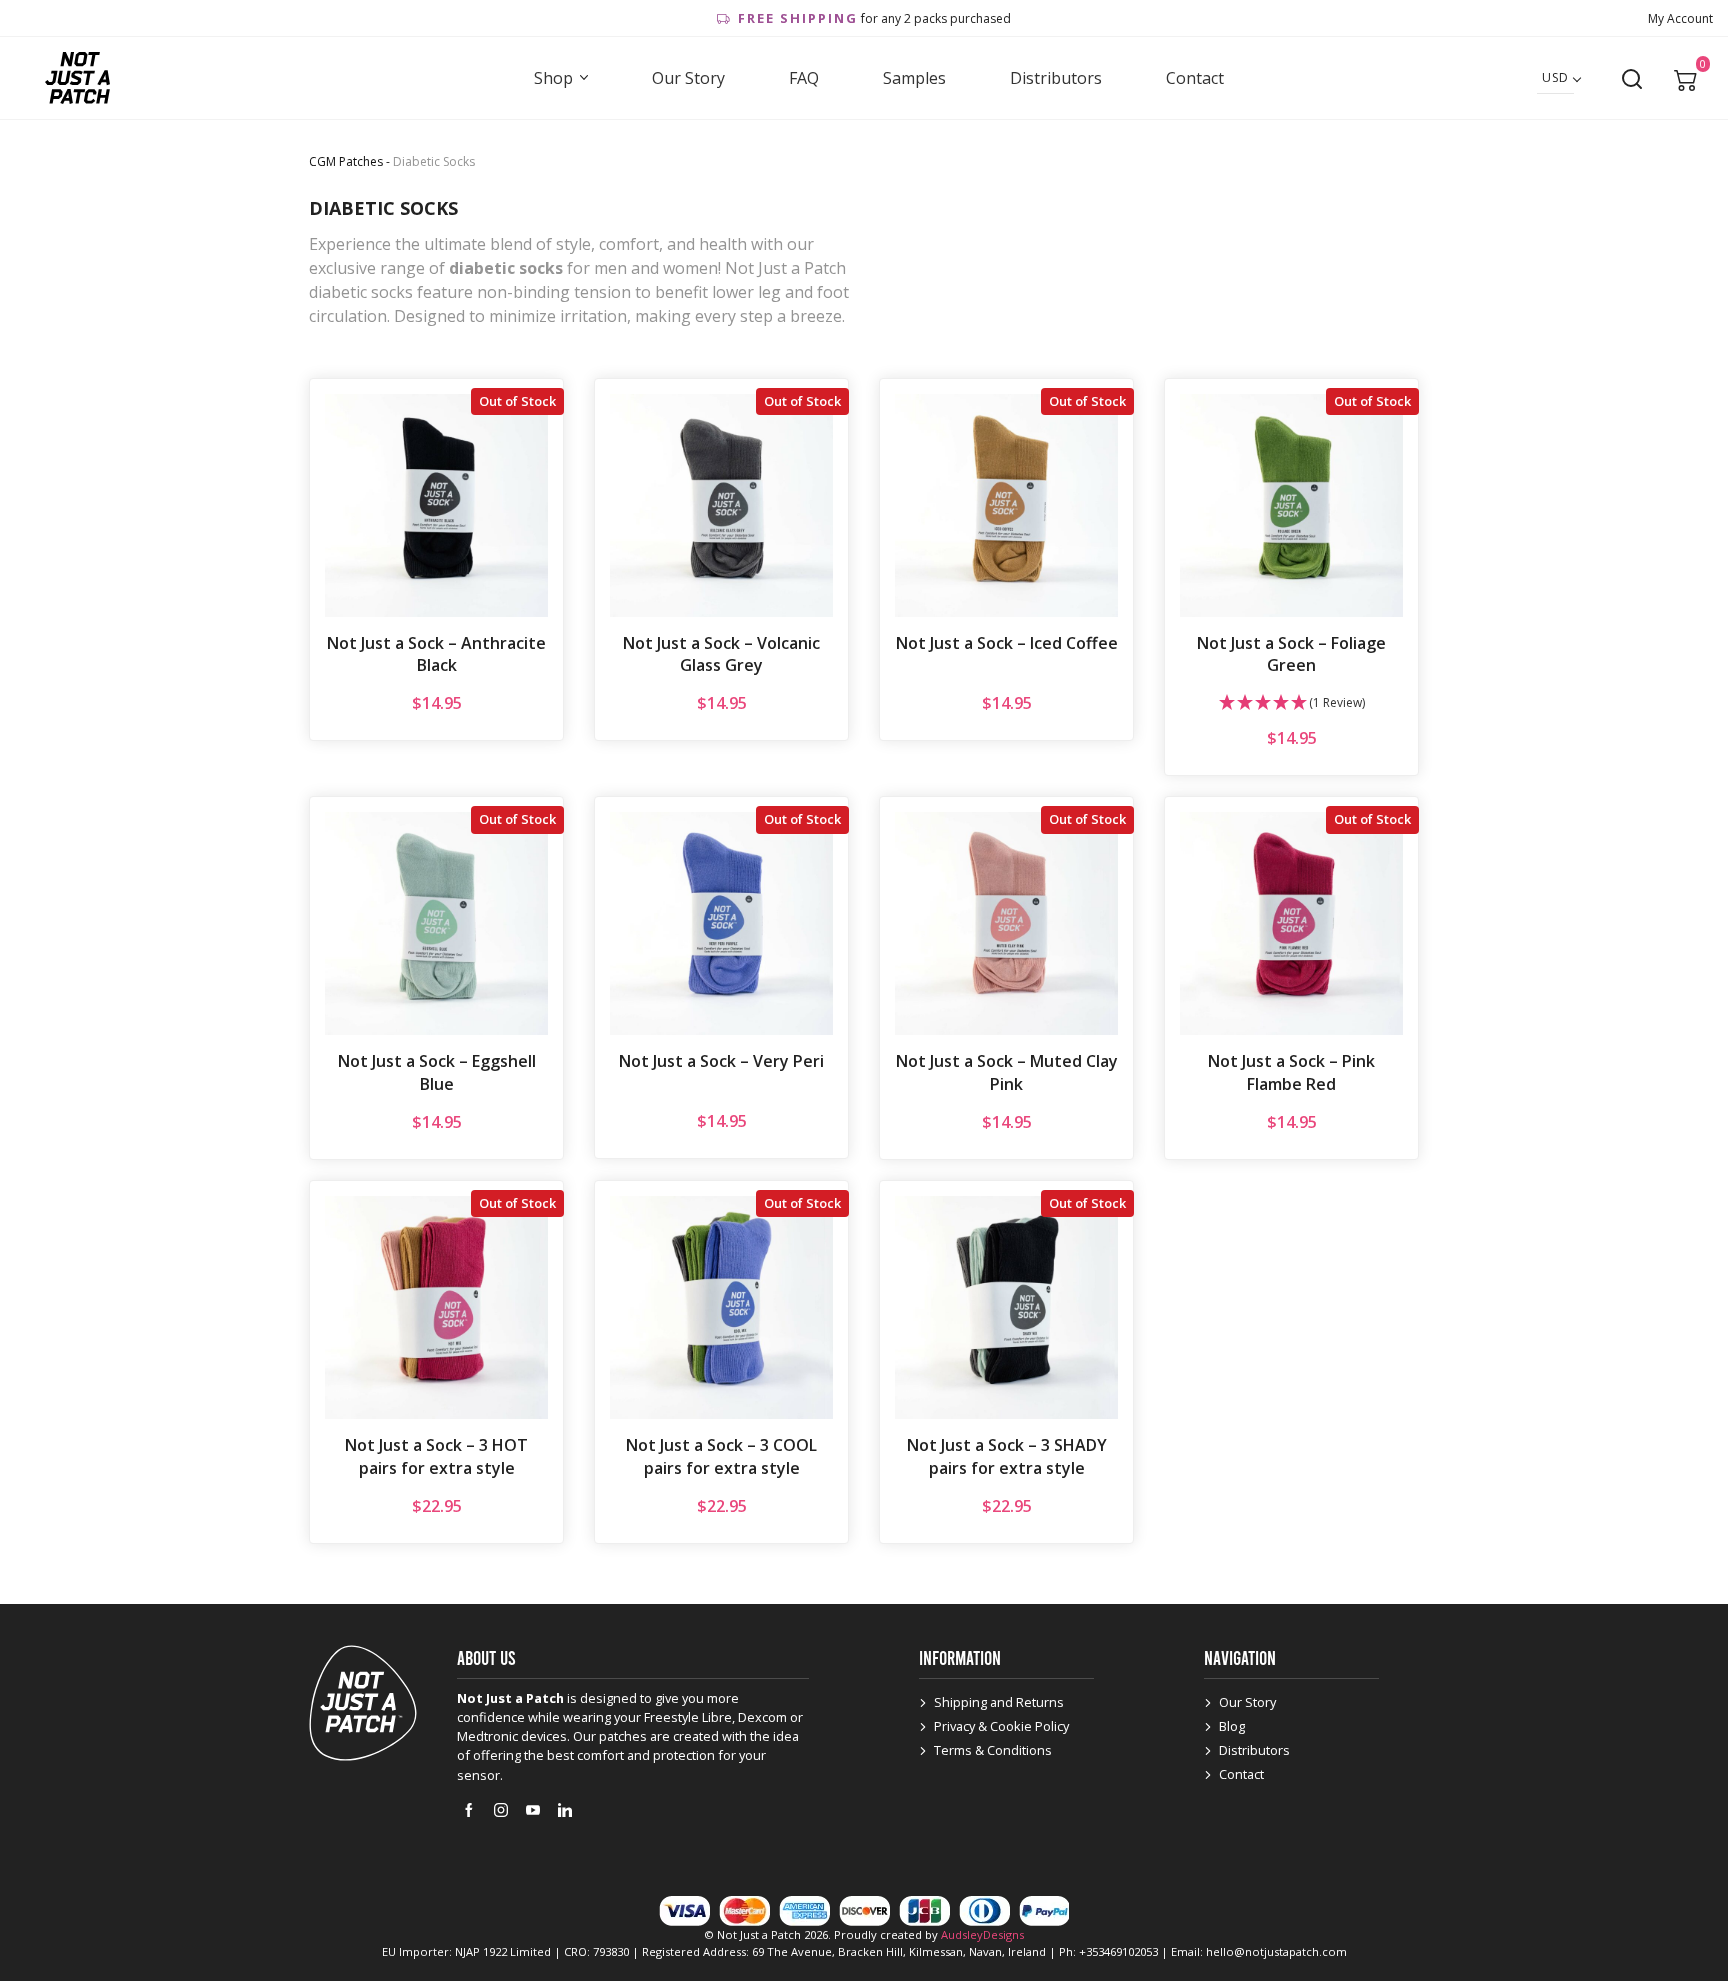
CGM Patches (346, 161)
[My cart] (1686, 78)
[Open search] (1632, 79)
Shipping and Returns (999, 1702)
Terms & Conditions (993, 1750)
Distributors (1056, 78)
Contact (1195, 78)
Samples (914, 78)
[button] (1291, 703)
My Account (1680, 18)
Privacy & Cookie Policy (1001, 1726)
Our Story (688, 78)
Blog (1232, 1726)
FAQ (804, 78)
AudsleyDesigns (982, 1934)
